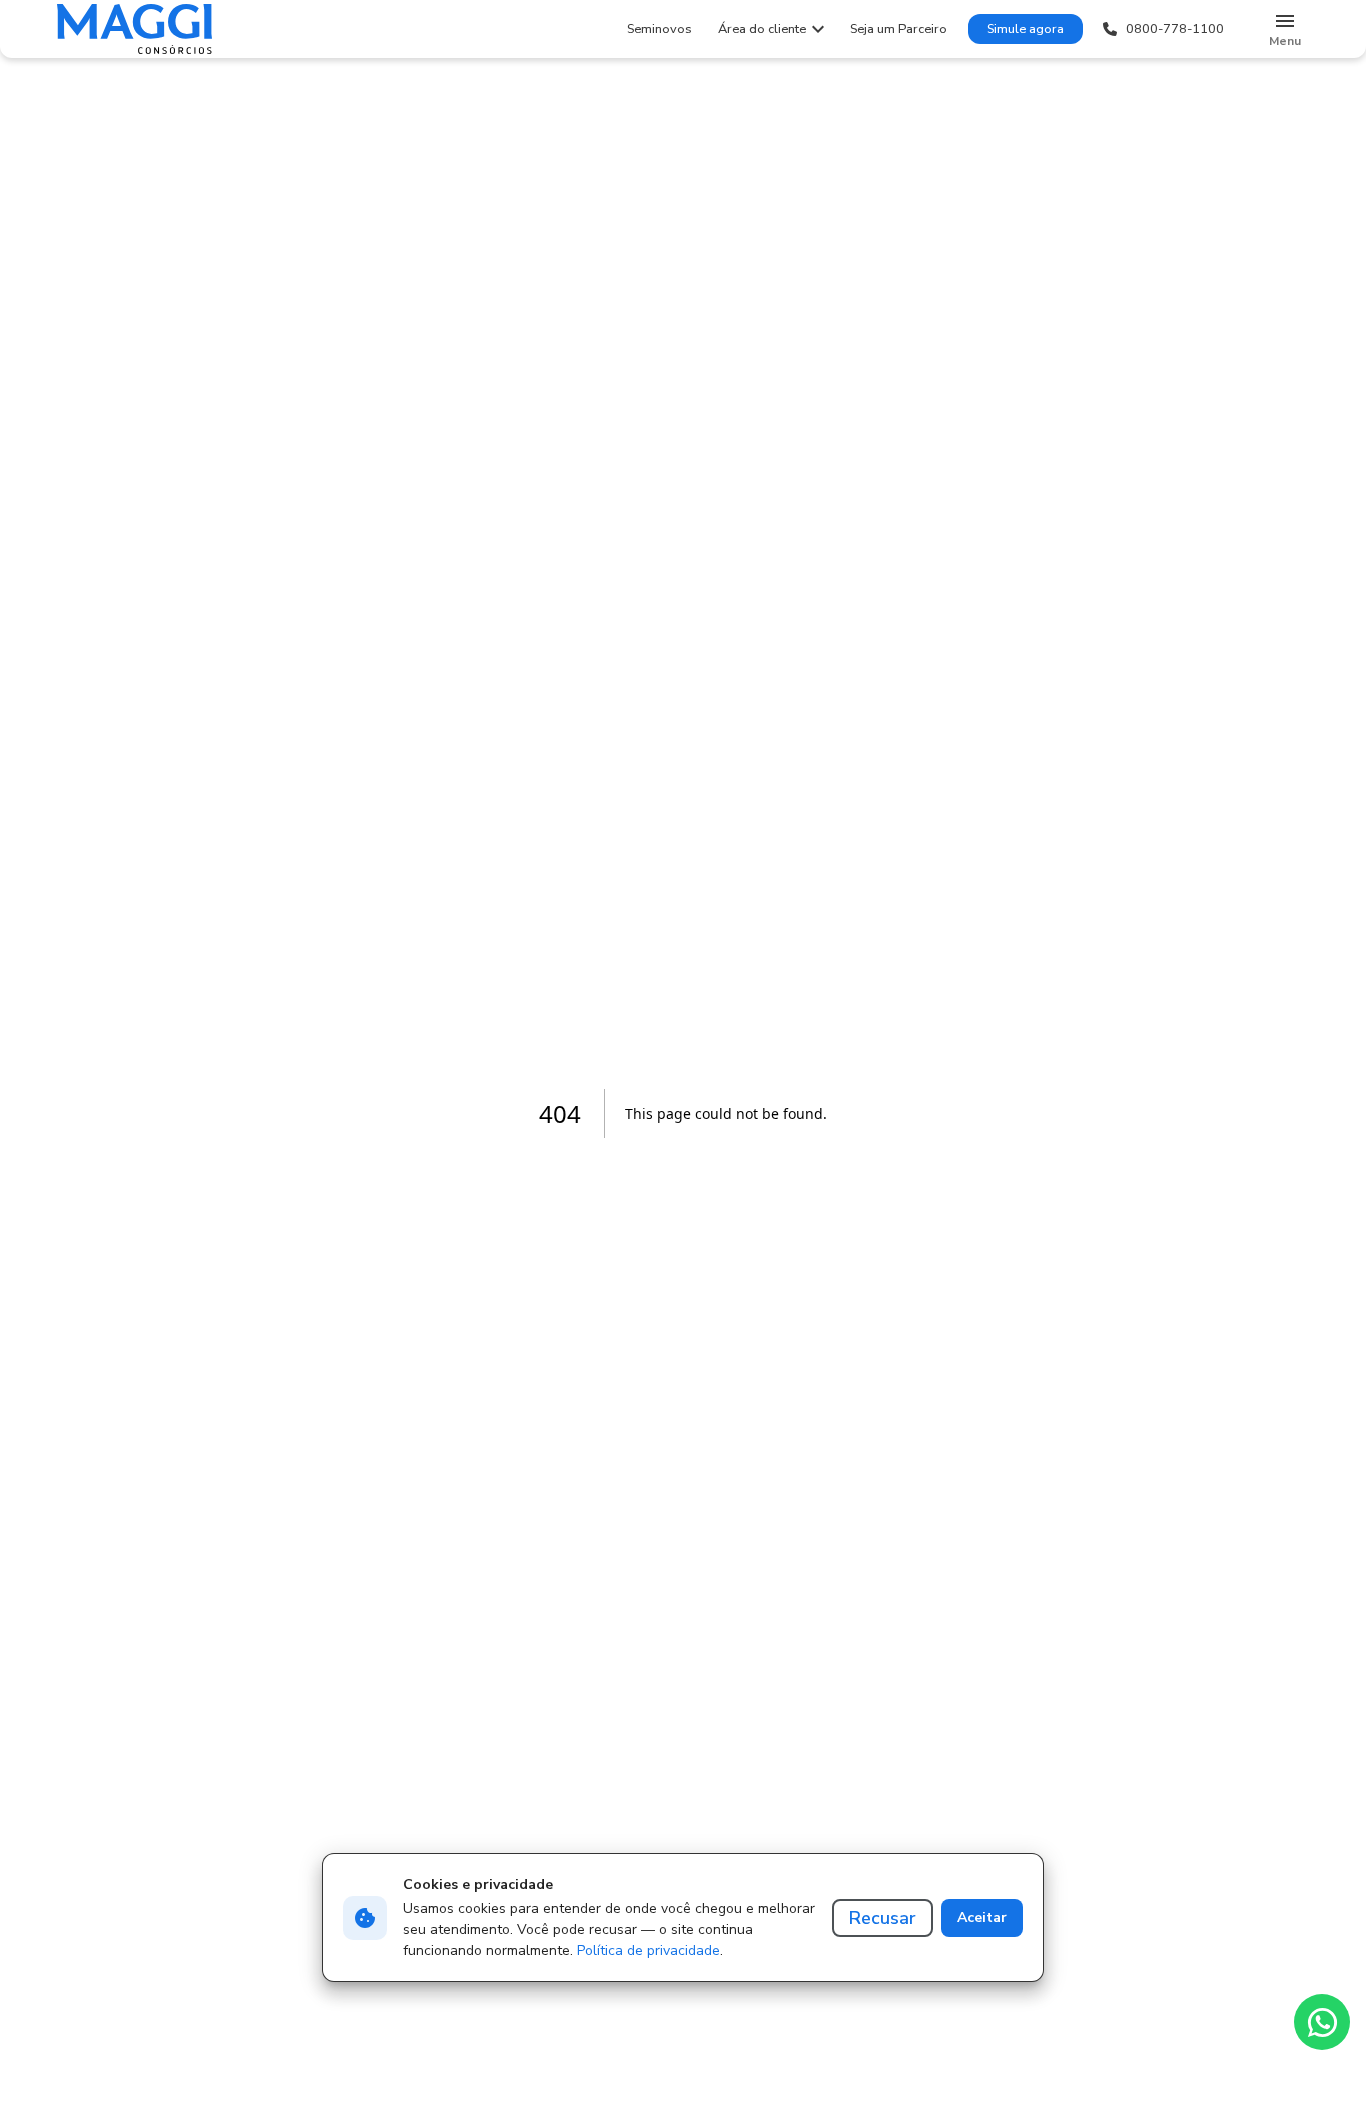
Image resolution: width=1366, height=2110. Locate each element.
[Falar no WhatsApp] (1322, 2022)
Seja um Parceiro (898, 29)
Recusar (882, 1918)
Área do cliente (762, 29)
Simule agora (1025, 29)
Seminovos (659, 29)
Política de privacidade (648, 1950)
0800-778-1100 (1175, 29)
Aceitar (982, 1917)
